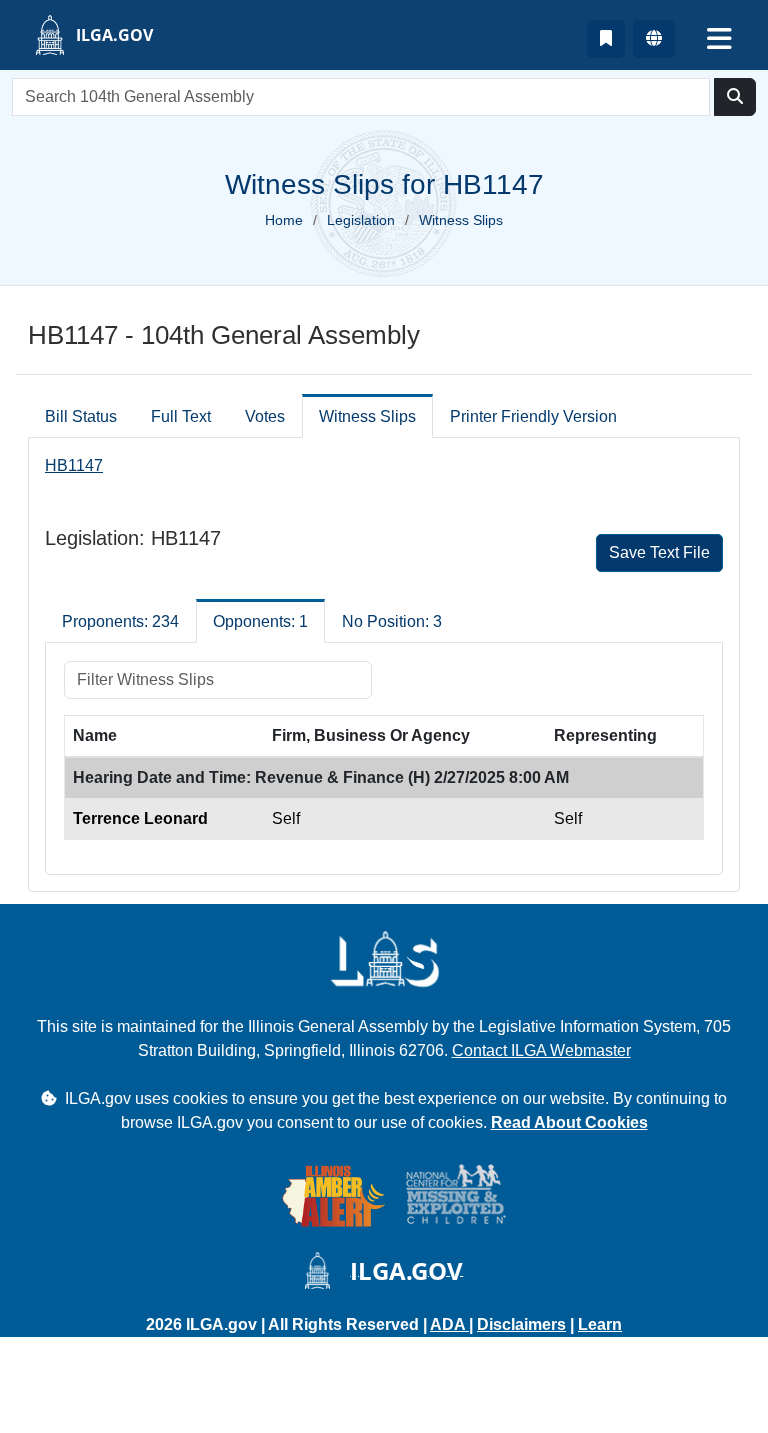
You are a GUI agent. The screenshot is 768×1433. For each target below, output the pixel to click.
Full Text (181, 416)
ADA (449, 1324)
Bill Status (81, 416)
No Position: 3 (392, 621)
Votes (265, 416)
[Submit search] (735, 97)
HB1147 (74, 465)
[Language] (654, 39)
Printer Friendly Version (533, 416)
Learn (600, 1324)
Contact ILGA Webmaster (541, 1050)
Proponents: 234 (120, 621)
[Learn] (606, 39)
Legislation (361, 220)
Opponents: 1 (260, 621)
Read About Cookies (569, 1122)
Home (284, 220)
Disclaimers (521, 1324)
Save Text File (659, 552)
